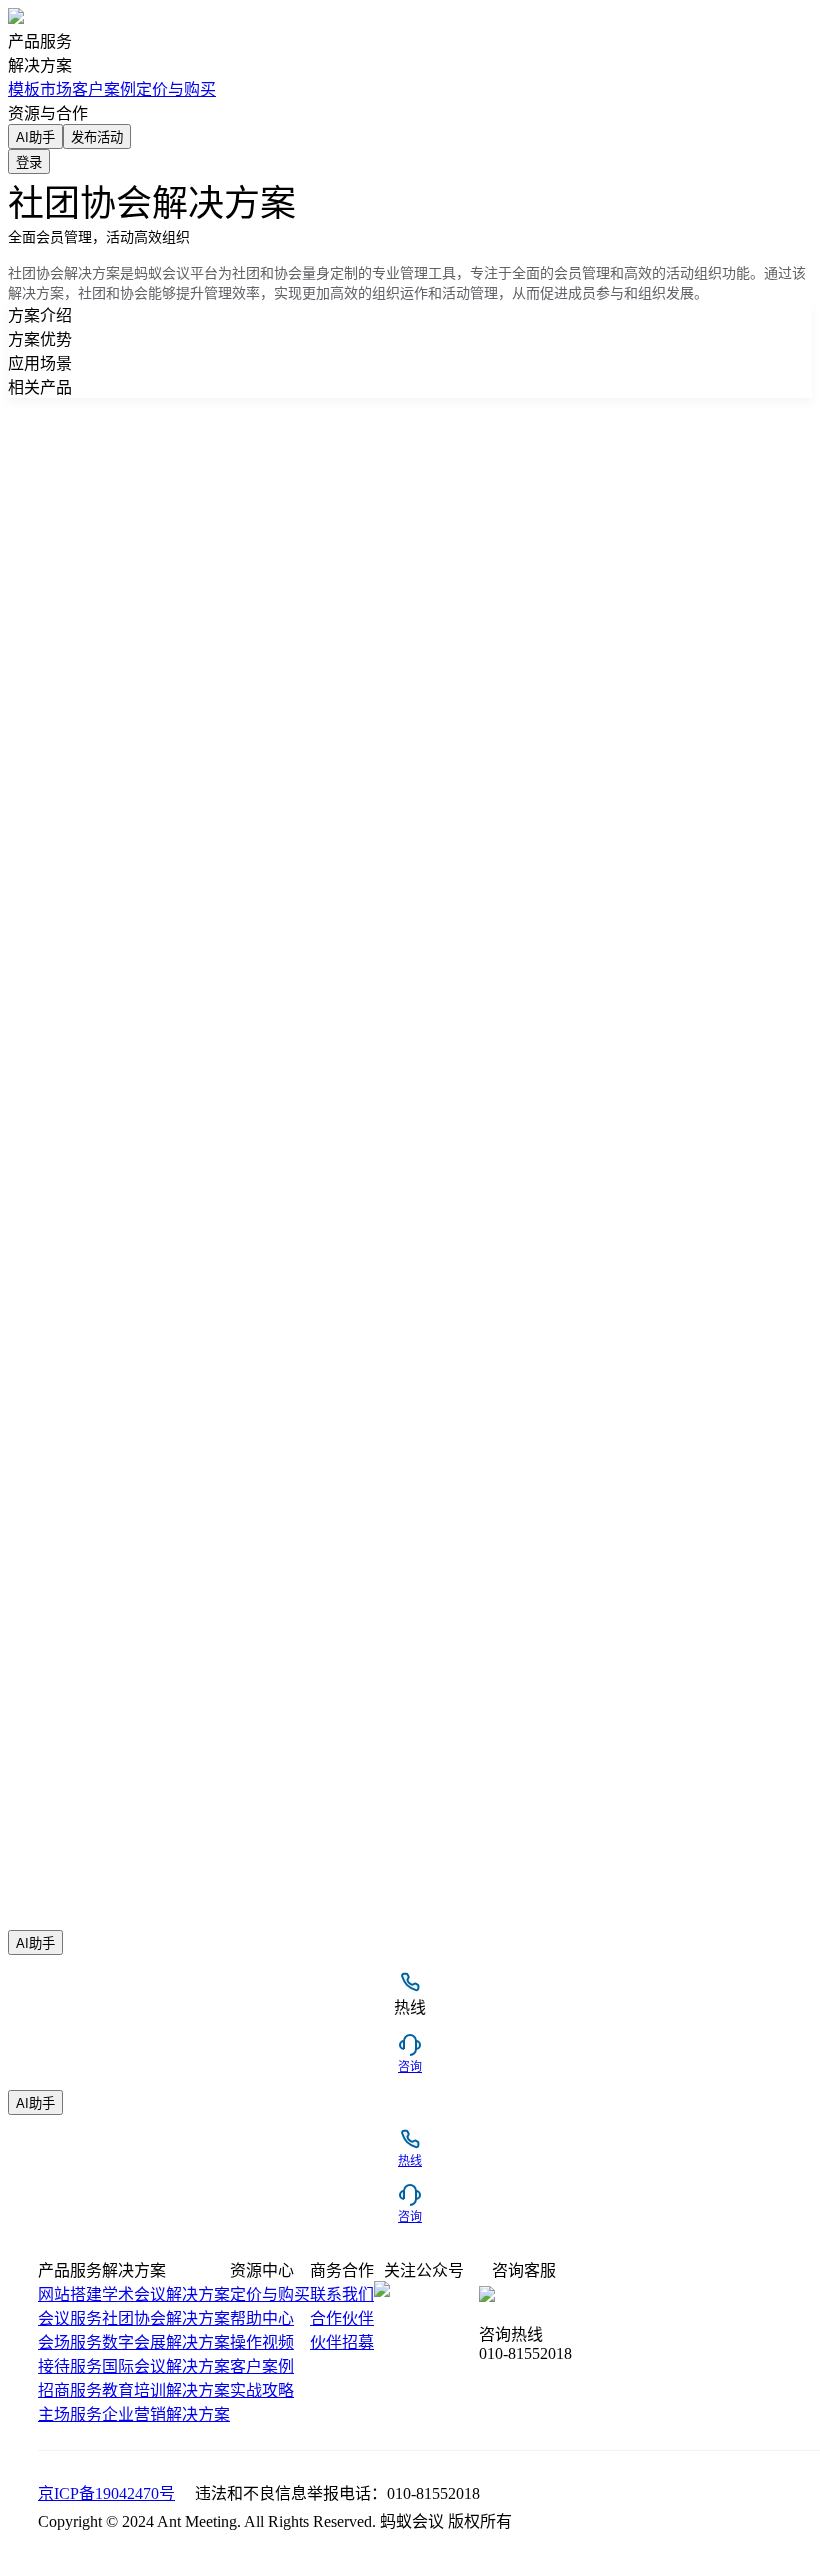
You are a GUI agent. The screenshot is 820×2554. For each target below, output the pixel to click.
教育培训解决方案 (166, 2390)
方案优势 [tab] (40, 339)
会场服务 (70, 2342)
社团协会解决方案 (166, 2318)
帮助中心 (262, 2318)
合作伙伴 (342, 2318)
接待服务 (70, 2366)
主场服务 (70, 2414)
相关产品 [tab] (40, 387)
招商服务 (70, 2390)
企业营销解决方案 (166, 2414)
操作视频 (262, 2342)
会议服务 (70, 2318)
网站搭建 (70, 2294)
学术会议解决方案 (166, 2294)
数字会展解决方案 (166, 2342)
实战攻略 (262, 2390)
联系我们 (342, 2294)
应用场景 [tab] (40, 363)
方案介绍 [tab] (40, 315)
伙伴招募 (342, 2342)
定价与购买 (176, 89)
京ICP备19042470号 (106, 2493)
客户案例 (262, 2366)
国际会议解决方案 (166, 2366)
